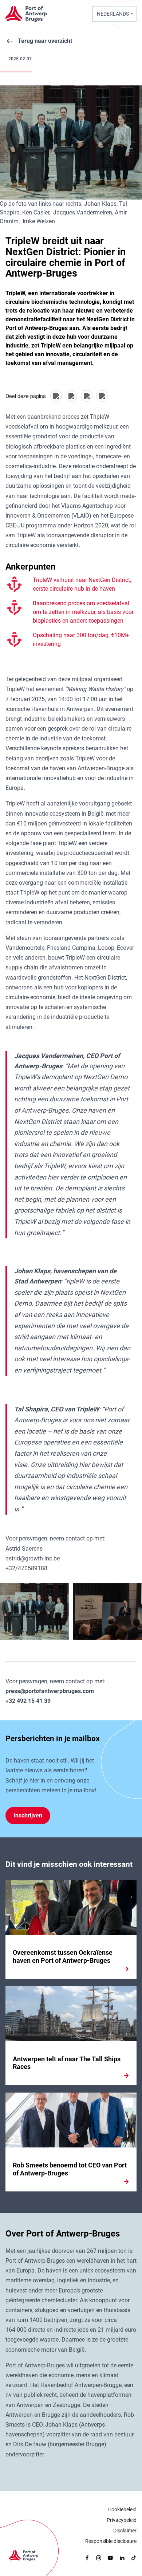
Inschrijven (28, 1815)
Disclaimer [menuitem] (125, 2531)
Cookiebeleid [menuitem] (122, 2509)
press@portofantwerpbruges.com (50, 1691)
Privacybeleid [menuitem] (122, 2520)
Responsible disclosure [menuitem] (111, 2541)
